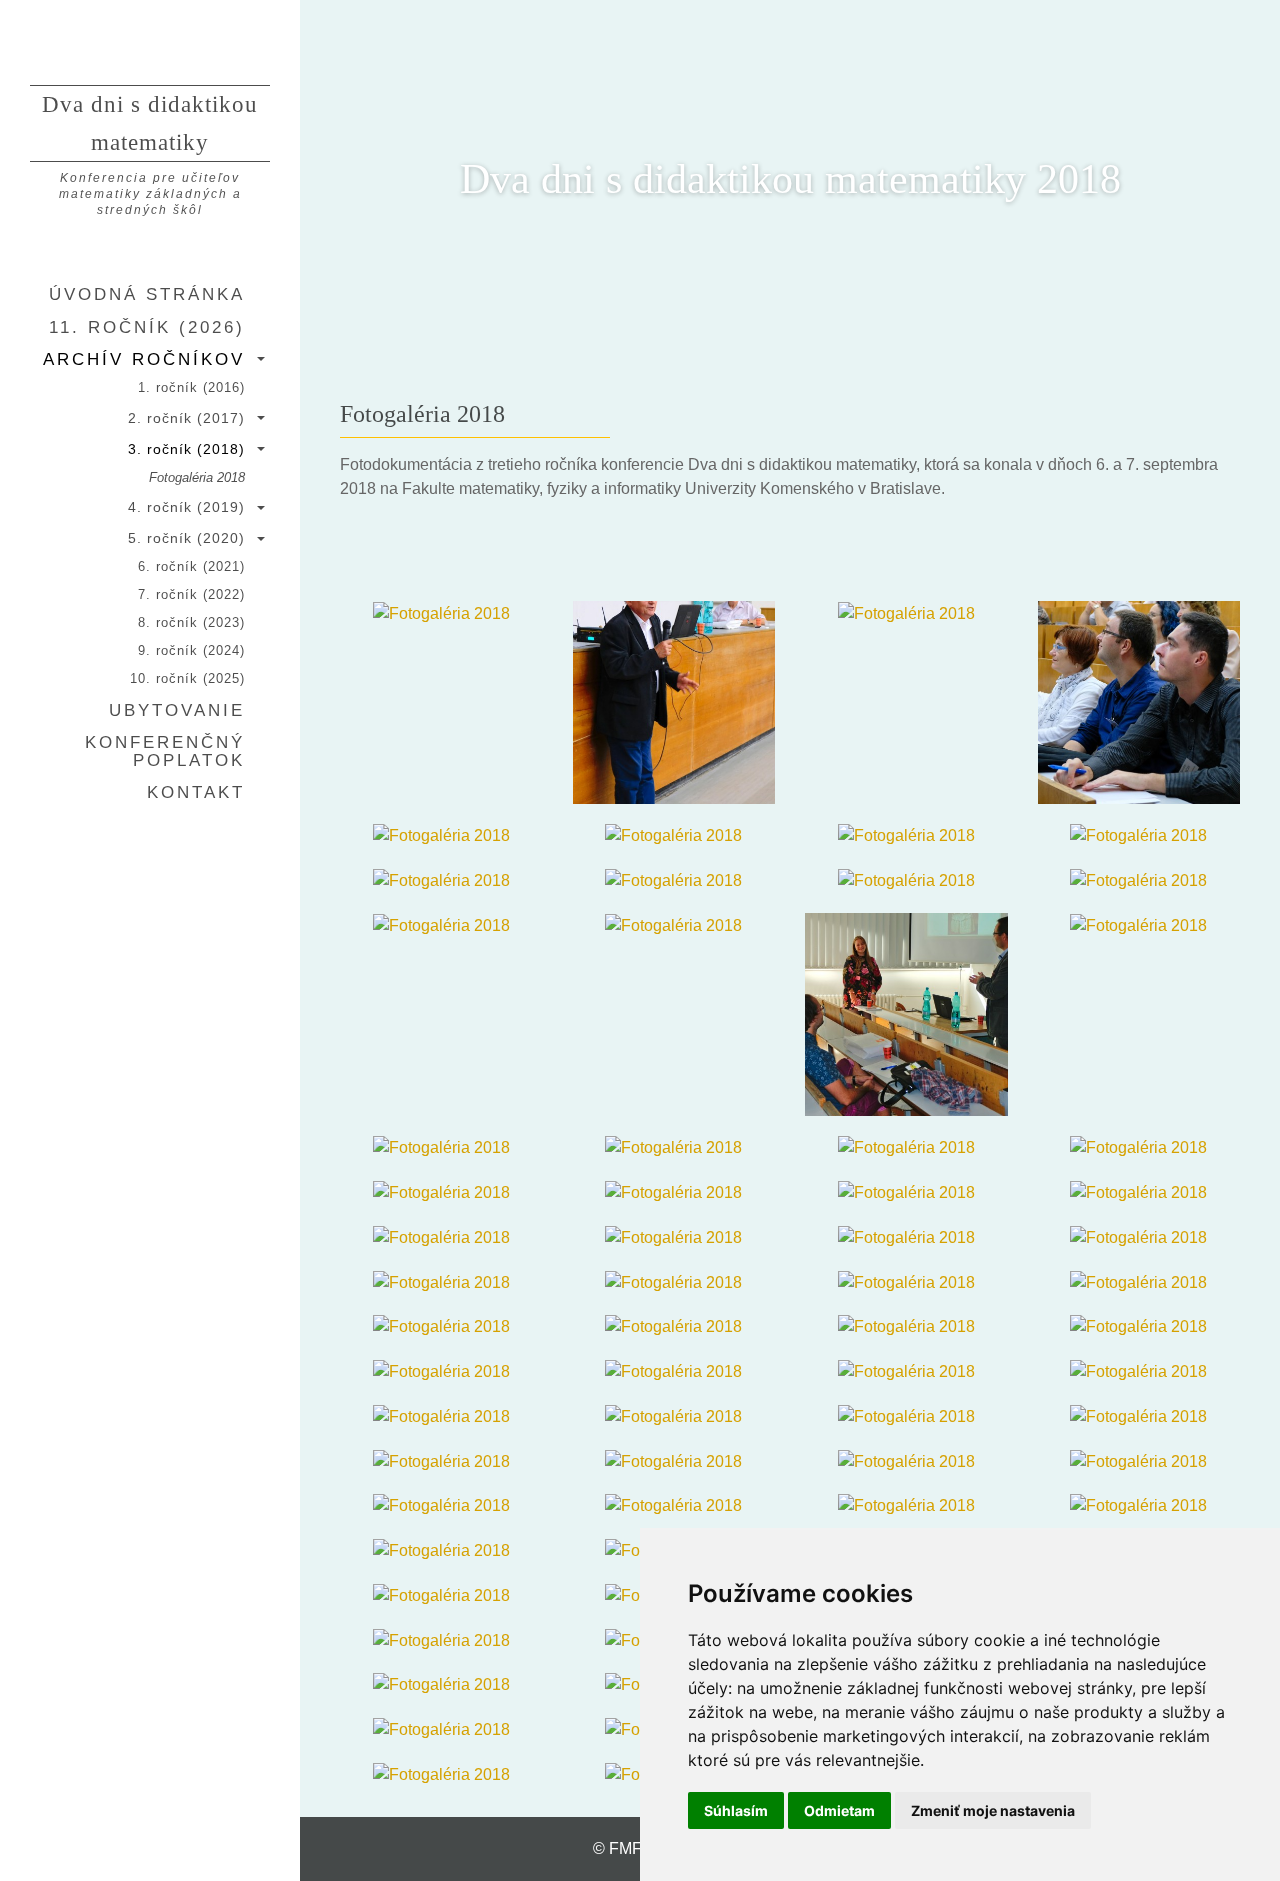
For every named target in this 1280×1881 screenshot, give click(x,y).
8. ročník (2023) (191, 623)
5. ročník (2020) (186, 538)
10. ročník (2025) (187, 679)
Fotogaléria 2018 (197, 478)
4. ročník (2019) (186, 507)
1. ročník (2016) (191, 388)
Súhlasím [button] (736, 1810)
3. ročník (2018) (186, 449)
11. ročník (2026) (147, 327)
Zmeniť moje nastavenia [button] (993, 1810)
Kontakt (196, 792)
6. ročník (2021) (191, 567)
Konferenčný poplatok (165, 751)
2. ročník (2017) (186, 418)
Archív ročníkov (144, 359)
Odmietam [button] (839, 1810)
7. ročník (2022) (191, 595)
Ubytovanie (177, 710)
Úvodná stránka (147, 294)
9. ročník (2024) (191, 651)
